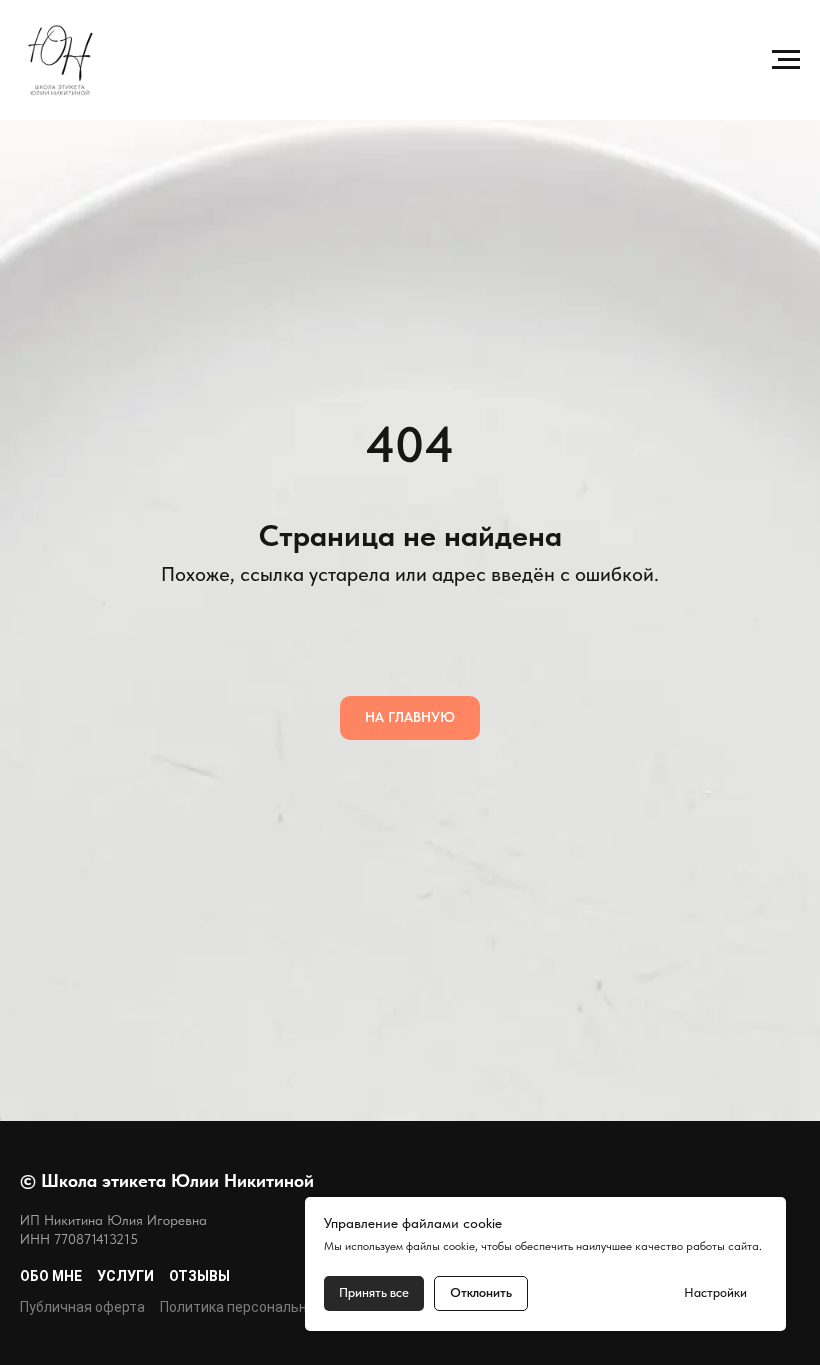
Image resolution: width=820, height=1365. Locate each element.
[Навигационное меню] (786, 60)
